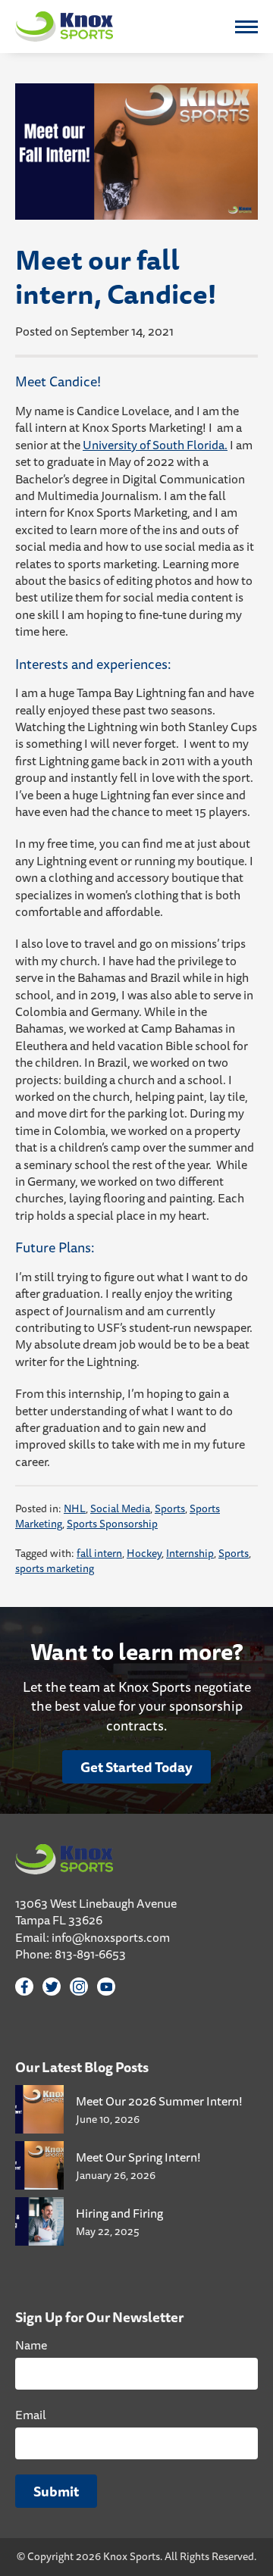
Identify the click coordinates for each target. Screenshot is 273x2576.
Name (31, 2345)
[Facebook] (24, 1987)
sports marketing (55, 1568)
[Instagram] (79, 1987)
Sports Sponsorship (112, 1524)
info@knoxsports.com (111, 1937)
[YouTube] (106, 1987)
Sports (170, 1508)
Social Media (120, 1508)
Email (31, 2415)
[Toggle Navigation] (246, 27)
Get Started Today (136, 1767)
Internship (190, 1553)
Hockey (144, 1553)
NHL (75, 1508)
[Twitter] (52, 1987)
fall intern (99, 1553)
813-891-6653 (90, 1954)
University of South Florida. (155, 445)
